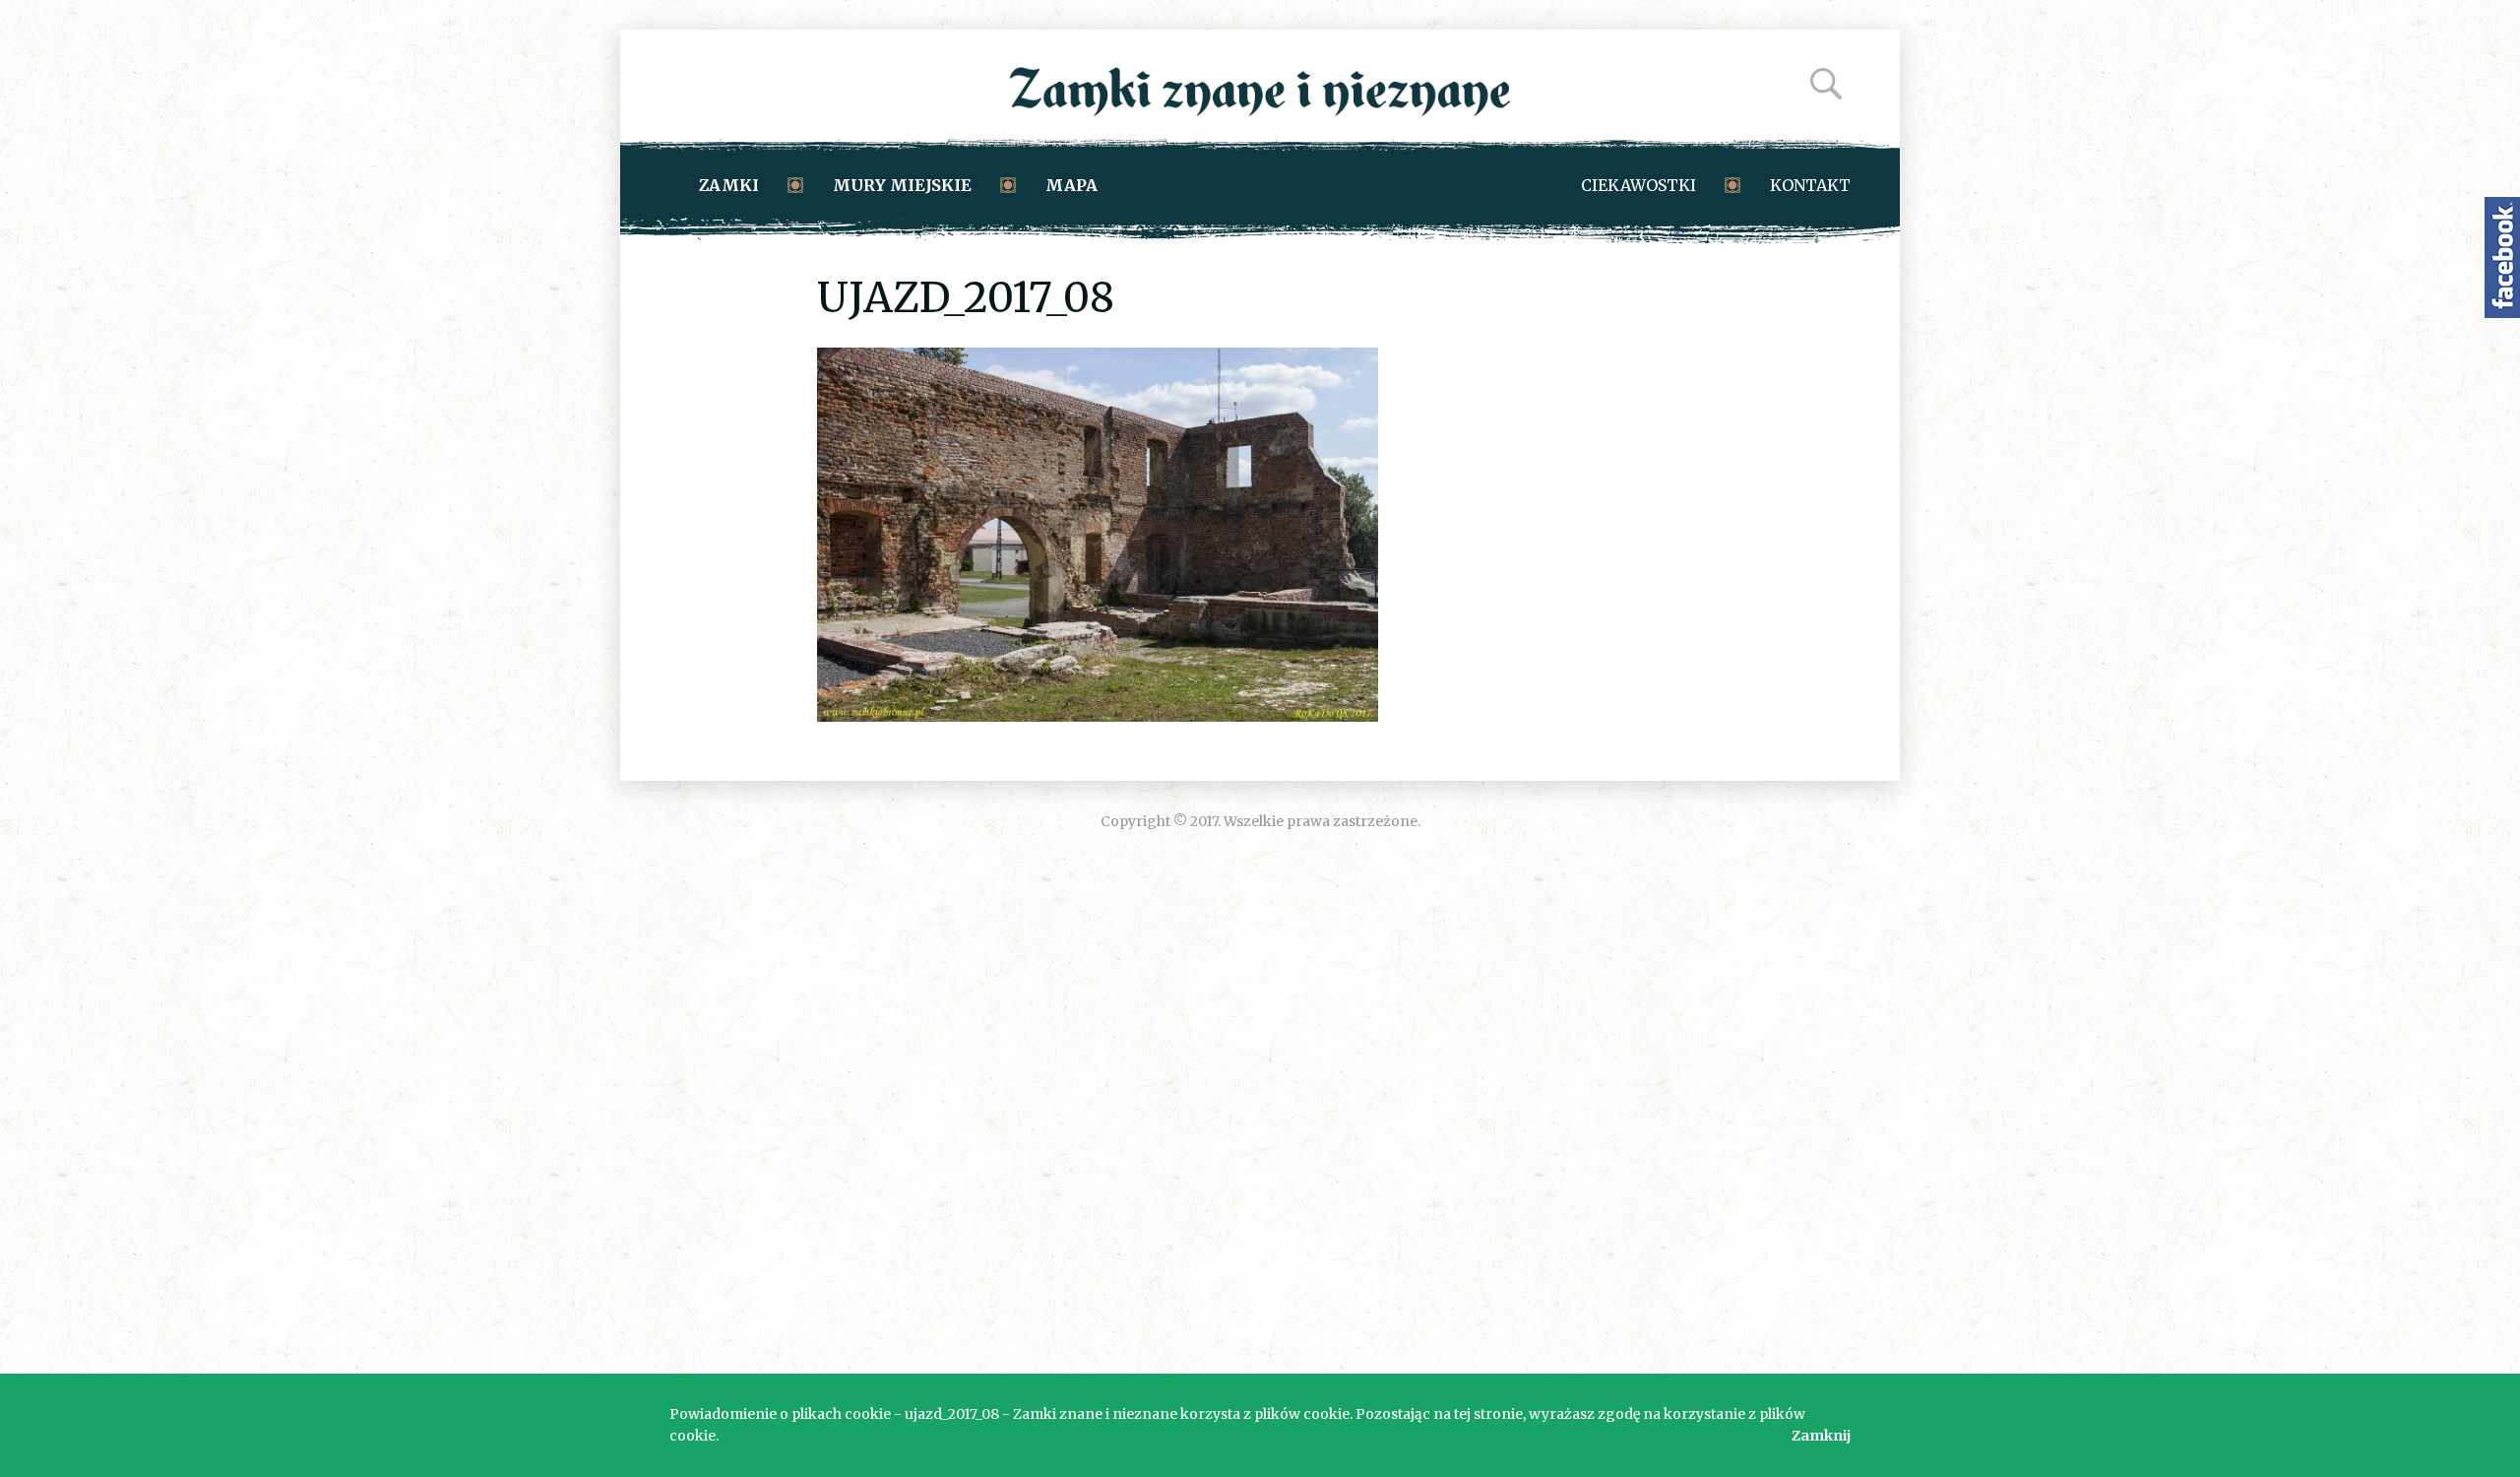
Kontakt (1810, 185)
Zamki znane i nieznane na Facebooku (2502, 257)
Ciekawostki (1638, 185)
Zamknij (1821, 1436)
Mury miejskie (902, 185)
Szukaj (1826, 84)
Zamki (729, 185)
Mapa (1071, 185)
